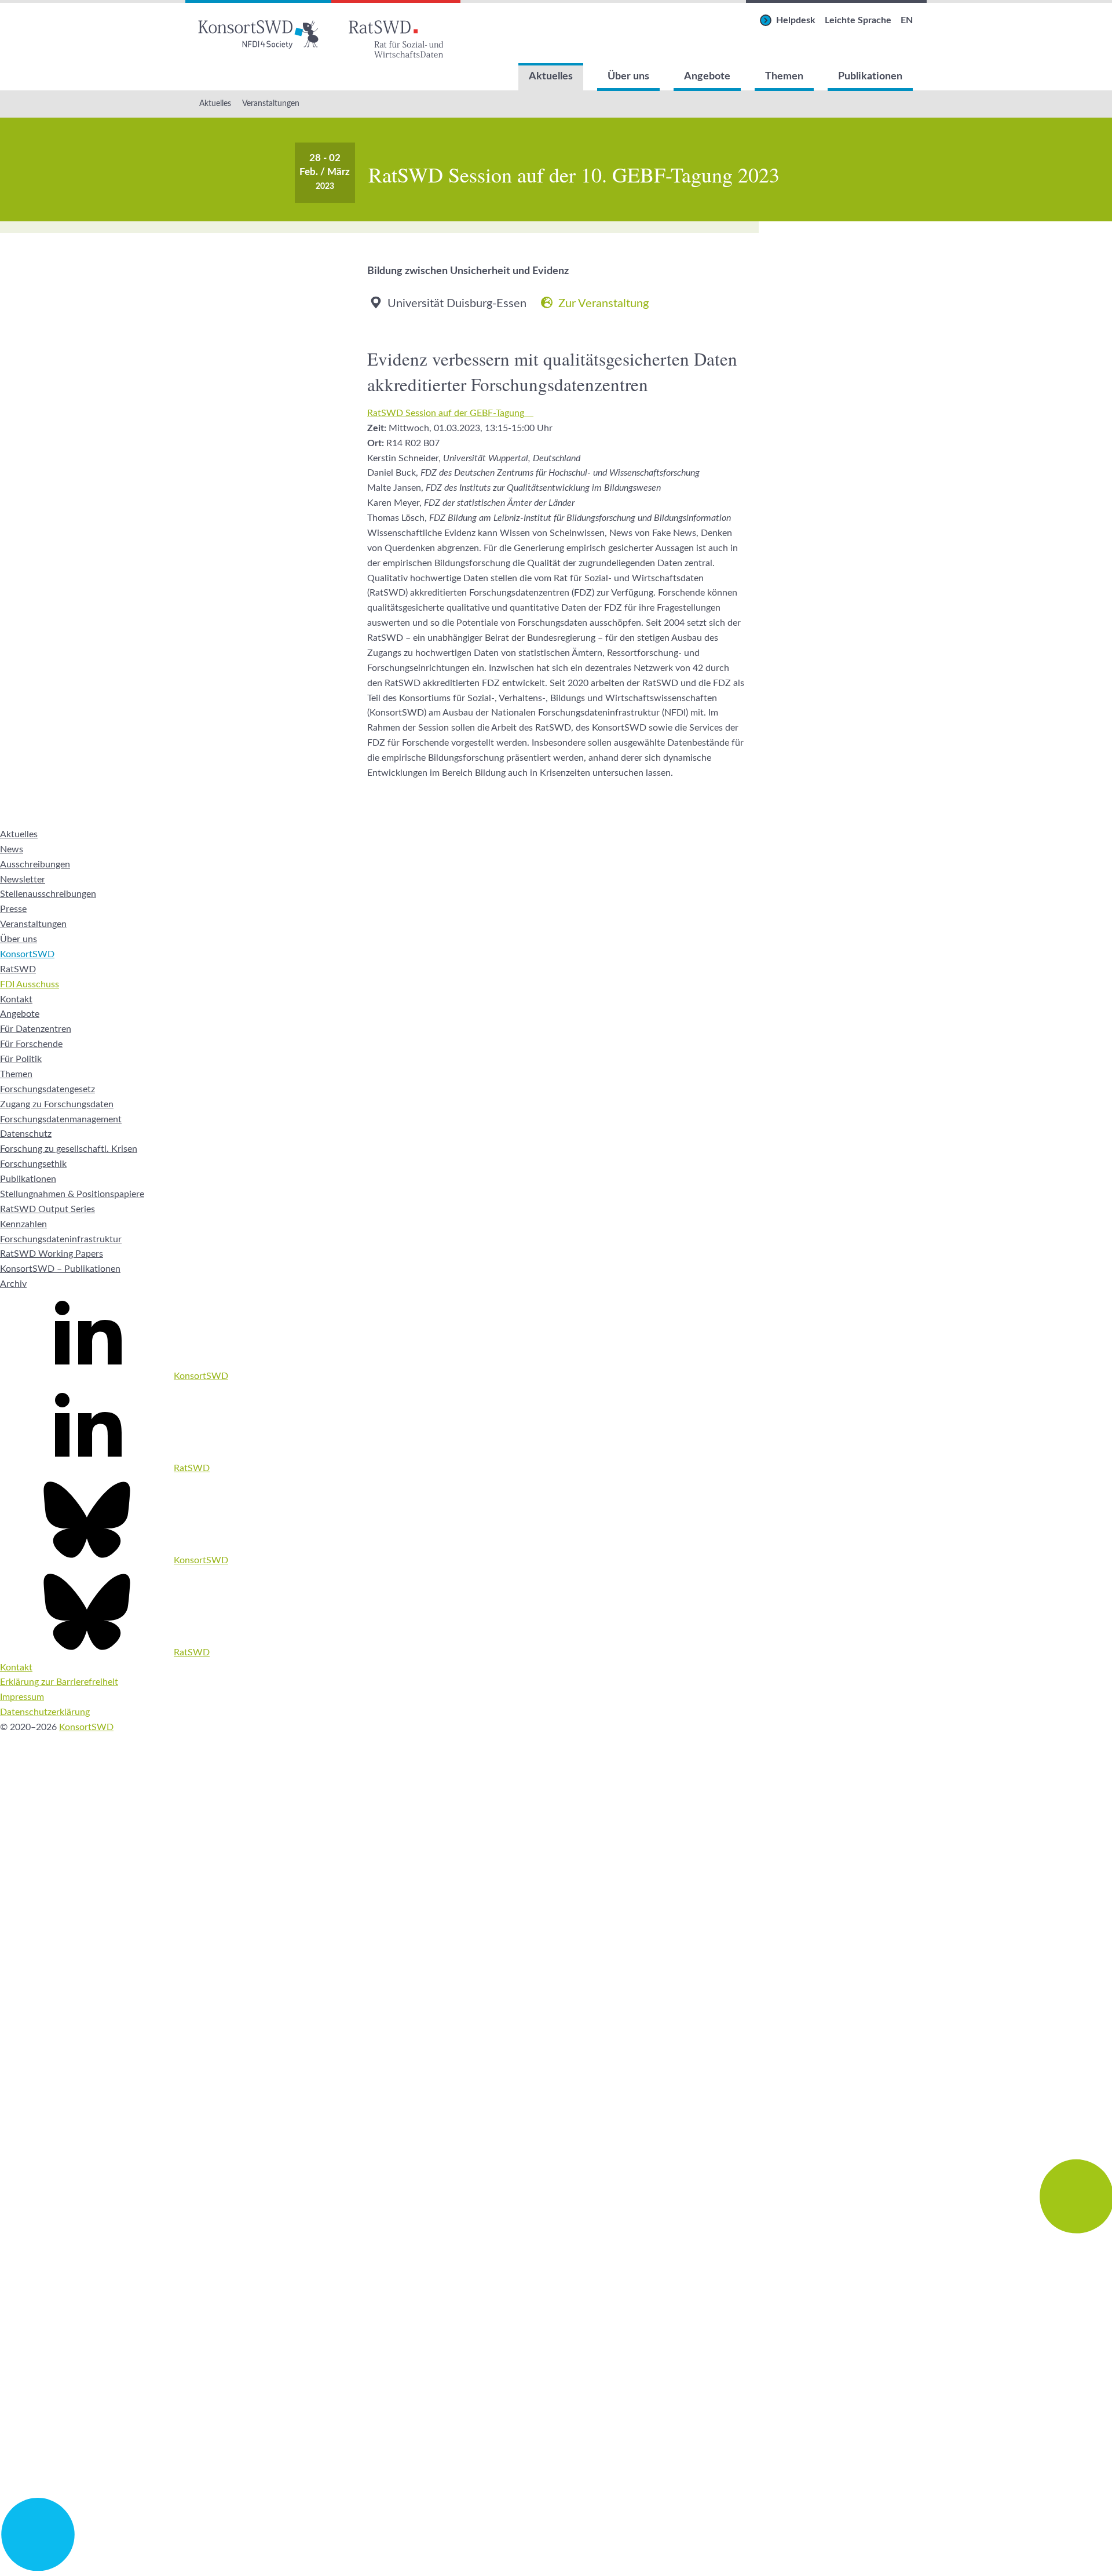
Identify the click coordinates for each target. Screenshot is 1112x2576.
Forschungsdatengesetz (47, 1089)
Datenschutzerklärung (45, 1712)
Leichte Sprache (858, 20)
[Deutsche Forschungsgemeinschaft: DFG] (556, 2039)
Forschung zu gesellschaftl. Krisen (69, 1149)
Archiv (13, 1284)
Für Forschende (31, 1044)
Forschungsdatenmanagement (61, 1119)
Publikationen (870, 76)
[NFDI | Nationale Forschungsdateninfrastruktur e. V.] (556, 2568)
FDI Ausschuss (30, 984)
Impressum (22, 1697)
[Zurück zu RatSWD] (396, 32)
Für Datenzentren (36, 1029)
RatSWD (18, 969)
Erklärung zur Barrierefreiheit (59, 1682)
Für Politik (21, 1059)
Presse (13, 909)
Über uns (628, 76)
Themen (784, 76)
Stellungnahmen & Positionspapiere (72, 1194)
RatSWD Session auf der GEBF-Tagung (446, 413)
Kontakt (16, 999)
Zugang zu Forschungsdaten (57, 1104)
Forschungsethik (33, 1164)
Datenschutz (26, 1134)
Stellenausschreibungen (48, 894)
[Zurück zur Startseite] (258, 32)
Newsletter (23, 880)
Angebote (707, 76)
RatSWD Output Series (47, 1209)
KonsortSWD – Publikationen (60, 1269)
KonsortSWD (27, 954)
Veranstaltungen (271, 104)
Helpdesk (796, 20)
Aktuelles (551, 76)
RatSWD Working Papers (52, 1254)
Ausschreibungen (35, 864)
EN (907, 20)
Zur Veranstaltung (603, 304)
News (12, 849)
